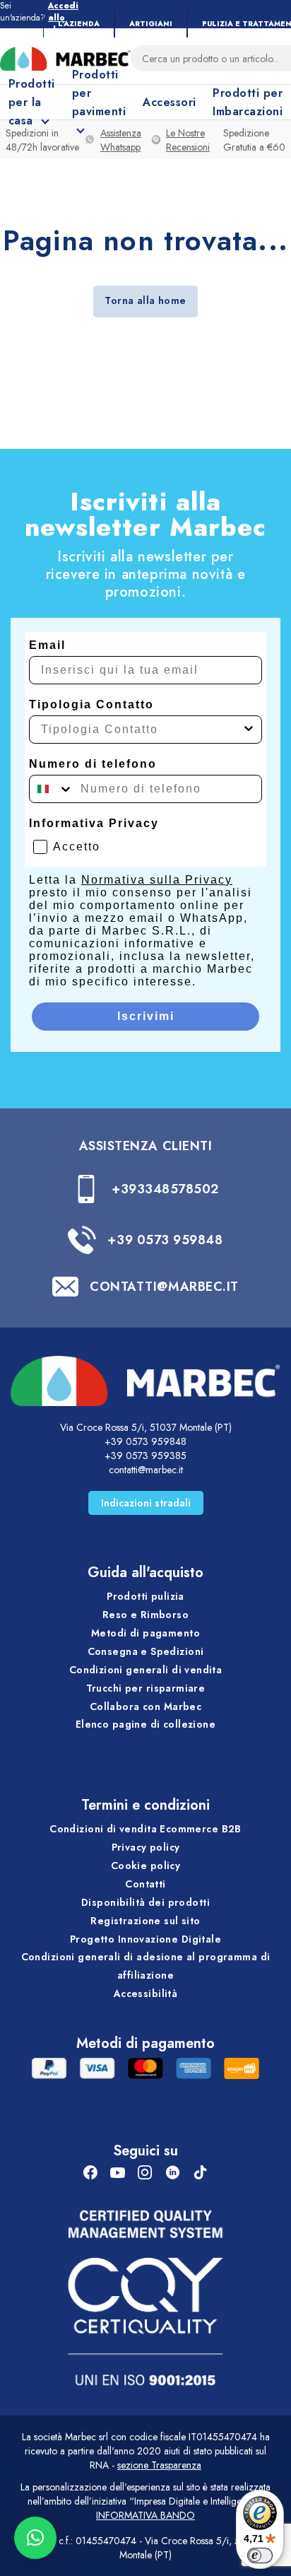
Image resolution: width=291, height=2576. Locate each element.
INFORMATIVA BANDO (145, 2515)
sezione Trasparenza (159, 2465)
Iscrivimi (146, 1016)
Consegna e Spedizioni (146, 1651)
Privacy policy (146, 1847)
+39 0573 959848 (165, 1240)
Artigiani (151, 24)
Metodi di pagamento (145, 1633)
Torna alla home (145, 300)
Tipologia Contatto (91, 704)
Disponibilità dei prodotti (145, 1902)
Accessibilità (145, 1994)
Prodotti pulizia (145, 1596)
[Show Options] (249, 730)
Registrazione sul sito (145, 1921)
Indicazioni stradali (146, 1503)
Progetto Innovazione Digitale (145, 1939)
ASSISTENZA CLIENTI (146, 1146)
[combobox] (141, 730)
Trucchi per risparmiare (146, 1688)
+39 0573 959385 (145, 1456)
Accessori (169, 102)
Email (47, 645)
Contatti (145, 1884)
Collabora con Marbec (145, 1706)
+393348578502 (165, 1189)
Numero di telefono (93, 764)
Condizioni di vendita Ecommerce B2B (145, 1829)
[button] (35, 2538)
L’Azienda (79, 24)
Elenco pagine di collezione (145, 1724)
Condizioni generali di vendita (146, 1670)
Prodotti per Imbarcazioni (248, 102)
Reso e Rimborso (145, 1615)
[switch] (260, 2555)
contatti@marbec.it (146, 1470)
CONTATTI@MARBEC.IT (164, 1287)
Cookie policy (145, 1866)
